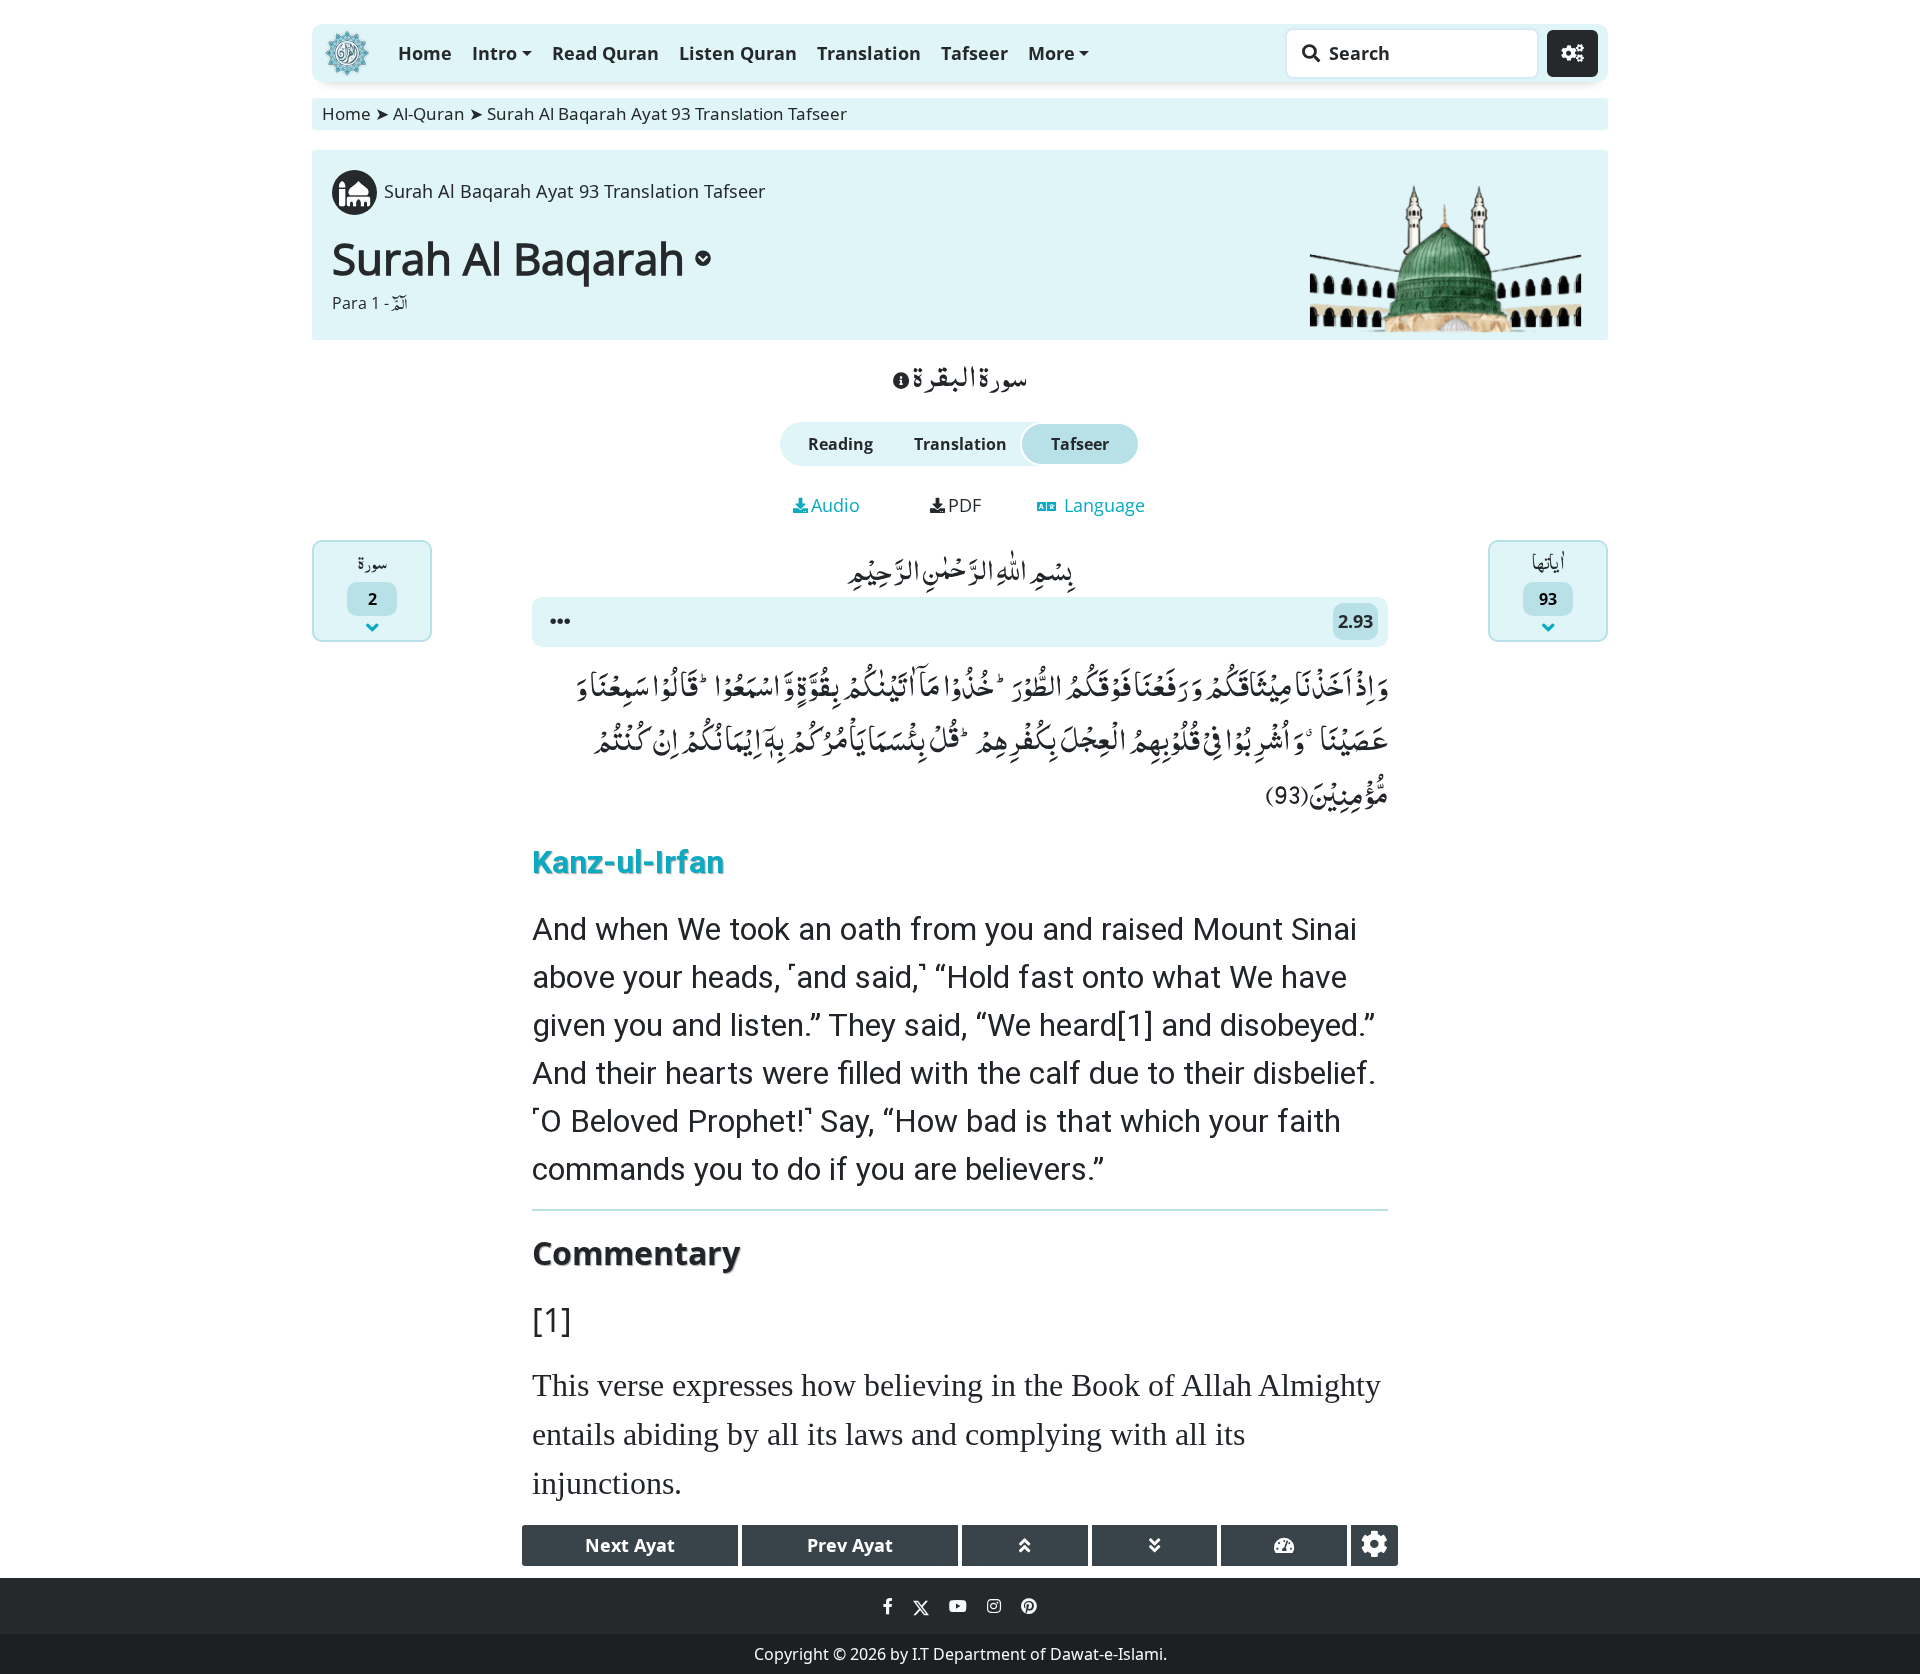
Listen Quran (738, 53)
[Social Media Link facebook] (890, 1606)
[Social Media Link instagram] (996, 1606)
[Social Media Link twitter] (923, 1606)
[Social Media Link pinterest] (1029, 1606)
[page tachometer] (1284, 1545)
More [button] (1051, 53)
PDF (964, 505)
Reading (840, 444)
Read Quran (605, 53)
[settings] (1374, 1545)
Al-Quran (429, 113)
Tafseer (974, 53)
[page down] (1155, 1545)
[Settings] (1572, 53)
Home (425, 53)
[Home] (347, 50)
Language (1102, 505)
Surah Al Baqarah (508, 258)
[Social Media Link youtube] (960, 1606)
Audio (835, 505)
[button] (560, 622)
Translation (869, 53)
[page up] (1025, 1545)
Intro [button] (494, 53)
